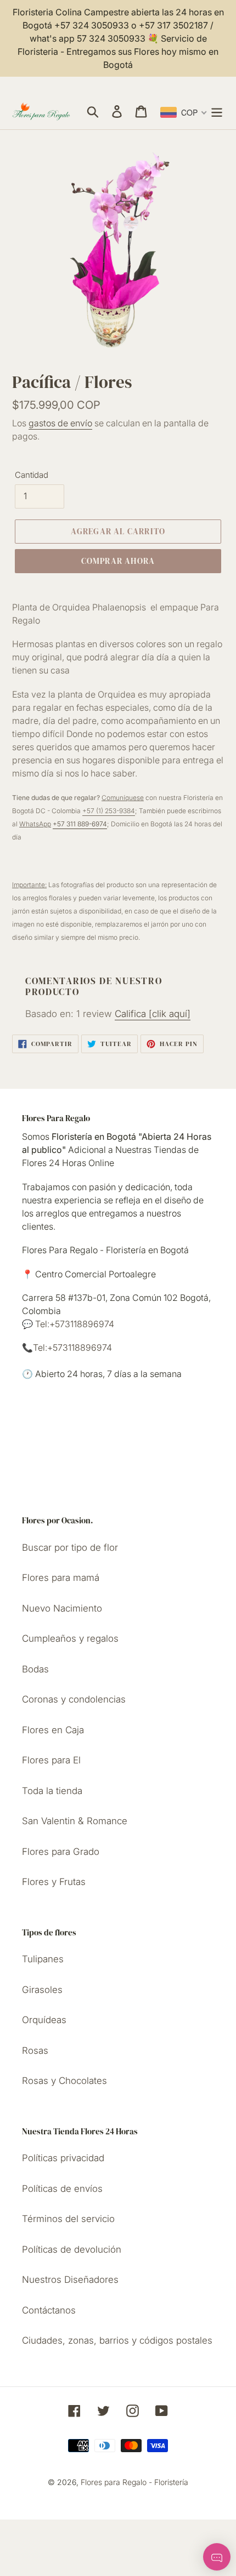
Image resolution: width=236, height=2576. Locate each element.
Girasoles (42, 1990)
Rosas (35, 2050)
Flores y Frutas (54, 1882)
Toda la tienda (52, 1791)
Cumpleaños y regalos (70, 1638)
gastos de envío (60, 423)
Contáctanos (49, 2310)
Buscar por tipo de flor (70, 1547)
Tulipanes (43, 1959)
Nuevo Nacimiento (62, 1608)
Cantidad (32, 475)
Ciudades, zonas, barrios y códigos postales (117, 2340)
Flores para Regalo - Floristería (134, 2482)
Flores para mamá (61, 1578)
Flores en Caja (53, 1730)
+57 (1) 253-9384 (109, 811)
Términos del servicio (68, 2219)
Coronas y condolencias (74, 1699)
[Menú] (217, 111)
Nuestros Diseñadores (70, 2280)
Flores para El (51, 1760)
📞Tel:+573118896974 (67, 1347)
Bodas (35, 1669)
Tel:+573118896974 (74, 1324)
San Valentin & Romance (75, 1821)
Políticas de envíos (62, 2189)
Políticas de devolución (72, 2249)
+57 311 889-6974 (80, 824)
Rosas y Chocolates (64, 2081)
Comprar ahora (118, 561)
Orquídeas (44, 2020)
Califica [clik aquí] (153, 1014)
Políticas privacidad (63, 2158)
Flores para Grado (61, 1852)
